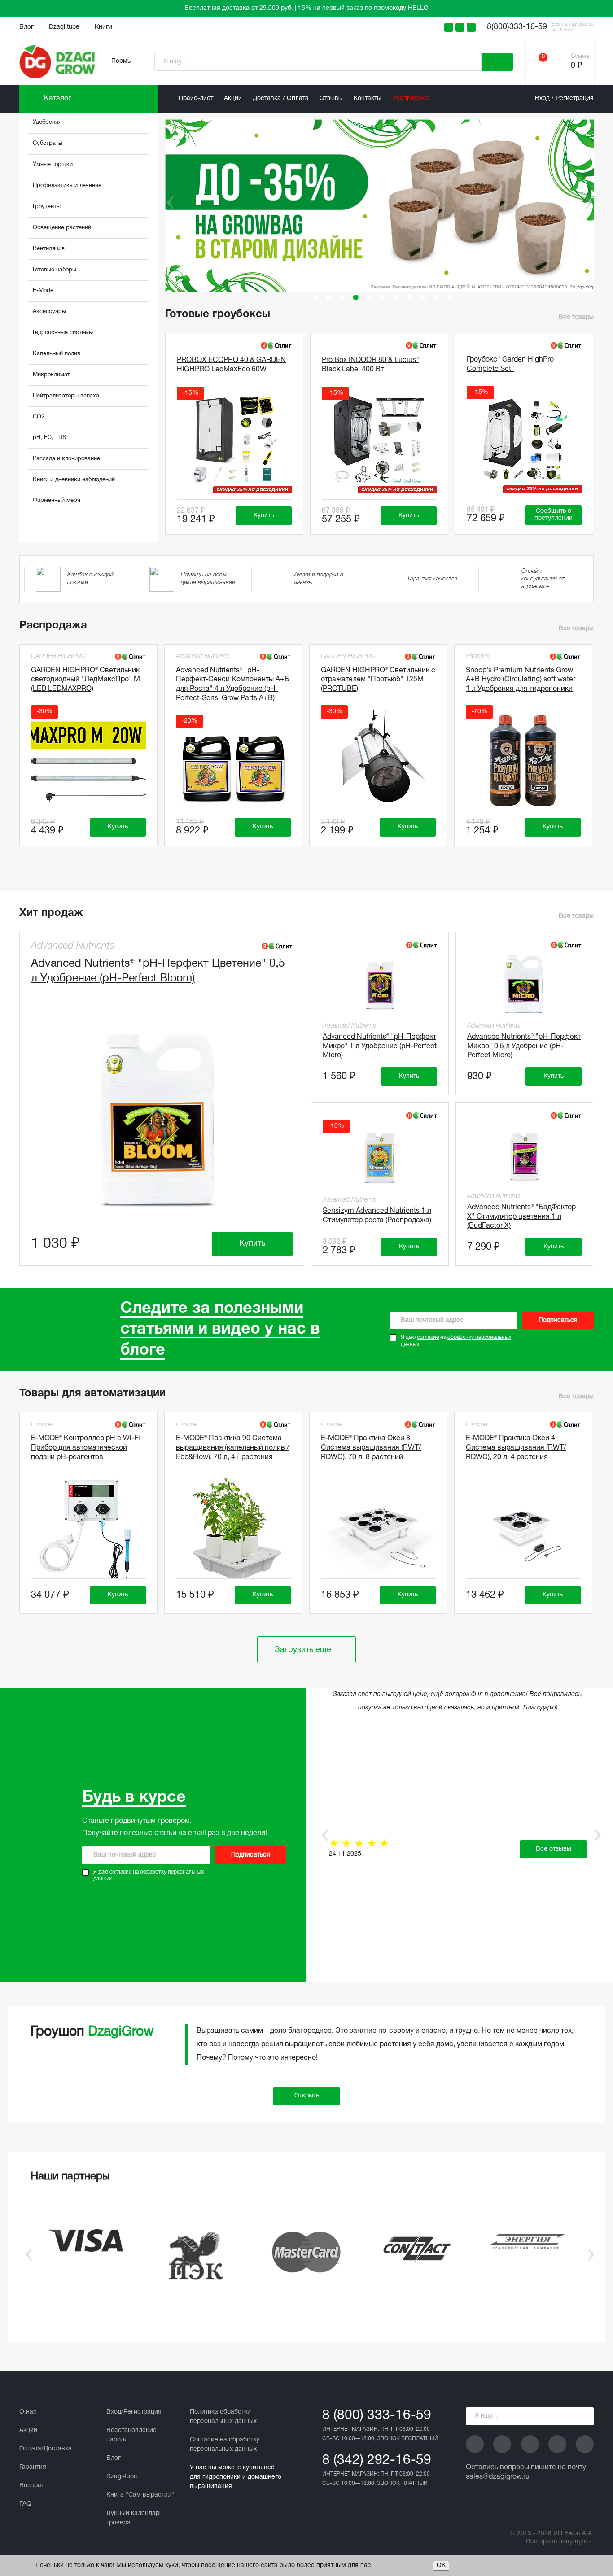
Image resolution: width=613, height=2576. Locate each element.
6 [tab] (383, 297)
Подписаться (558, 1320)
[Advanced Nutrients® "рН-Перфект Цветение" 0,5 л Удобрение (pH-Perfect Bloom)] (162, 1121)
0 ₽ (576, 66)
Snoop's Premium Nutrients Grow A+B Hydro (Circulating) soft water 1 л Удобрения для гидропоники (521, 680)
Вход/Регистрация (134, 2412)
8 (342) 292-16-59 (377, 2460)
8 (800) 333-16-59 (377, 2416)
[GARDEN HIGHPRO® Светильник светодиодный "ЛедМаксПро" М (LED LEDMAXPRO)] (88, 761)
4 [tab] (356, 297)
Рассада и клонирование (66, 459)
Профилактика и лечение (67, 186)
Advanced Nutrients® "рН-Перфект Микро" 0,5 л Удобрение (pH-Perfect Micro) (524, 1046)
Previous (164, 202)
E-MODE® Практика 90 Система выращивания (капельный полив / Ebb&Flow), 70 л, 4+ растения (232, 1448)
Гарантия (33, 2467)
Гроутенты (47, 207)
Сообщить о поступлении (554, 515)
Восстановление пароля (131, 2435)
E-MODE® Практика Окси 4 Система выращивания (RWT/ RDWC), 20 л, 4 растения (516, 1448)
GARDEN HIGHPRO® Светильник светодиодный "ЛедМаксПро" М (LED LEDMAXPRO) (85, 680)
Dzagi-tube (122, 2477)
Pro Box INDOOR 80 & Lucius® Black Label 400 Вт (370, 365)
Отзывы (331, 98)
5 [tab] (369, 297)
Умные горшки (53, 165)
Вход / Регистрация (564, 98)
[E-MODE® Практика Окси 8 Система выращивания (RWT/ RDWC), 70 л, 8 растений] (378, 1529)
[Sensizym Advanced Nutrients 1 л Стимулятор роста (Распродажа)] (380, 1157)
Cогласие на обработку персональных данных (225, 2445)
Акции (233, 98)
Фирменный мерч (57, 501)
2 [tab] (329, 297)
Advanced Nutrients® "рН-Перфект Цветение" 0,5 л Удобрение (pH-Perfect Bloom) (158, 971)
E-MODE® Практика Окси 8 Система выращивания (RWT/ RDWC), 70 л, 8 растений (371, 1448)
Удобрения (47, 122)
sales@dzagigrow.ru (498, 2477)
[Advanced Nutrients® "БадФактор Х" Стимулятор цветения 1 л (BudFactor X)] (524, 1155)
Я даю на (456, 1341)
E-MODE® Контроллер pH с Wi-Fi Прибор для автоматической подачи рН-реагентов (85, 1448)
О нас (28, 2412)
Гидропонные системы (63, 333)
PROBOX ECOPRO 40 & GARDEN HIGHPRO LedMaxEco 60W (231, 365)
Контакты (368, 98)
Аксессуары (49, 312)
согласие (428, 1337)
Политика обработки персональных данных (223, 2417)
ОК (441, 2565)
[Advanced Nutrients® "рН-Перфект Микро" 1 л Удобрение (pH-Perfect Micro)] (380, 985)
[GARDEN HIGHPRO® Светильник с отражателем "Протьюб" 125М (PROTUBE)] (378, 761)
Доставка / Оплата (281, 98)
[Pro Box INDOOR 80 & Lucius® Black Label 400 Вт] (379, 442)
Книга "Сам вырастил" (140, 2495)
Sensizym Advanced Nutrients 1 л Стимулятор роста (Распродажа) (377, 1216)
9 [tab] (423, 297)
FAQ (25, 2504)
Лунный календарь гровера (134, 2518)
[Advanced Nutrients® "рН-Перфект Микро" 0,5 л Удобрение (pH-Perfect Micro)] (524, 985)
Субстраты (48, 144)
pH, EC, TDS (49, 438)
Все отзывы (554, 1849)
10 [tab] (437, 297)
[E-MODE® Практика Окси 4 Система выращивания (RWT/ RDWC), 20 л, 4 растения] (523, 1529)
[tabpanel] (383, 206)
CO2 (39, 417)
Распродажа (411, 98)
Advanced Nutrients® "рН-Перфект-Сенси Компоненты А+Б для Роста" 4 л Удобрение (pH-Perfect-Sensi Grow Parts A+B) (233, 684)
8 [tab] (410, 297)
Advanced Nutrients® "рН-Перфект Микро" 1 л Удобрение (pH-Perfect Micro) (380, 1046)
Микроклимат (51, 375)
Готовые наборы (55, 270)
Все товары (576, 317)
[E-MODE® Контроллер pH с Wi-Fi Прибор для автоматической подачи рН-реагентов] (88, 1529)
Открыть (307, 2096)
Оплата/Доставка (46, 2449)
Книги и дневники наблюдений (74, 480)
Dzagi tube (64, 27)
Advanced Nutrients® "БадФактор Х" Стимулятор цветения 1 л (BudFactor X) (521, 1217)
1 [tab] (315, 297)
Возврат (32, 2486)
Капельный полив (57, 354)
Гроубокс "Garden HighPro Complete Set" (510, 364)
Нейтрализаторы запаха (66, 396)
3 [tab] (342, 297)
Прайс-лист (196, 98)
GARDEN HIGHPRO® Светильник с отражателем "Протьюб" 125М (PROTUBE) (378, 680)
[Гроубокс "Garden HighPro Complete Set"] (524, 441)
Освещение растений (62, 228)
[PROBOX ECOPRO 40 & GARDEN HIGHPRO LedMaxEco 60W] (234, 442)
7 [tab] (396, 297)
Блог (26, 27)
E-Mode (43, 291)
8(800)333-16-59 (517, 27)
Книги (103, 27)
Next (588, 202)
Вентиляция (49, 249)
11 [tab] (450, 297)
